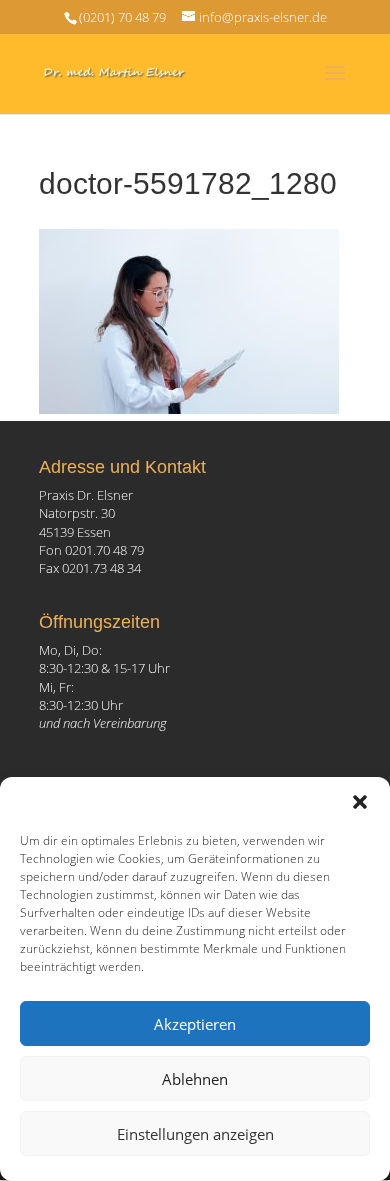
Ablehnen (195, 1079)
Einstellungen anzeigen (195, 1134)
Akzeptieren (195, 1024)
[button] (360, 802)
